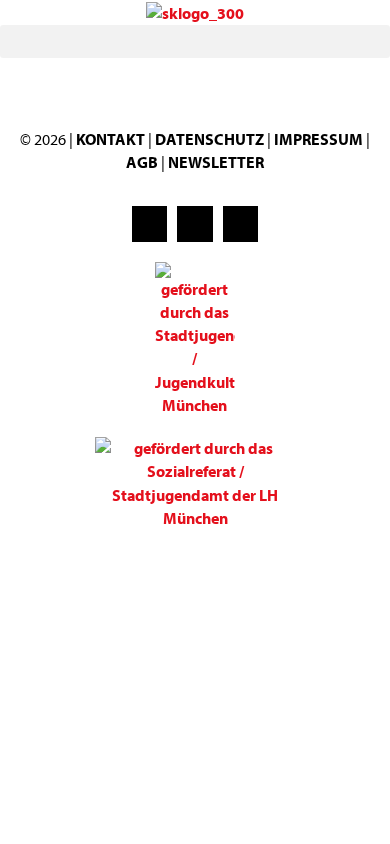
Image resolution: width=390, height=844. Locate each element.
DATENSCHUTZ (211, 139)
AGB (142, 162)
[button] (195, 41)
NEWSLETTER (216, 162)
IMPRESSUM (318, 139)
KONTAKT (110, 139)
